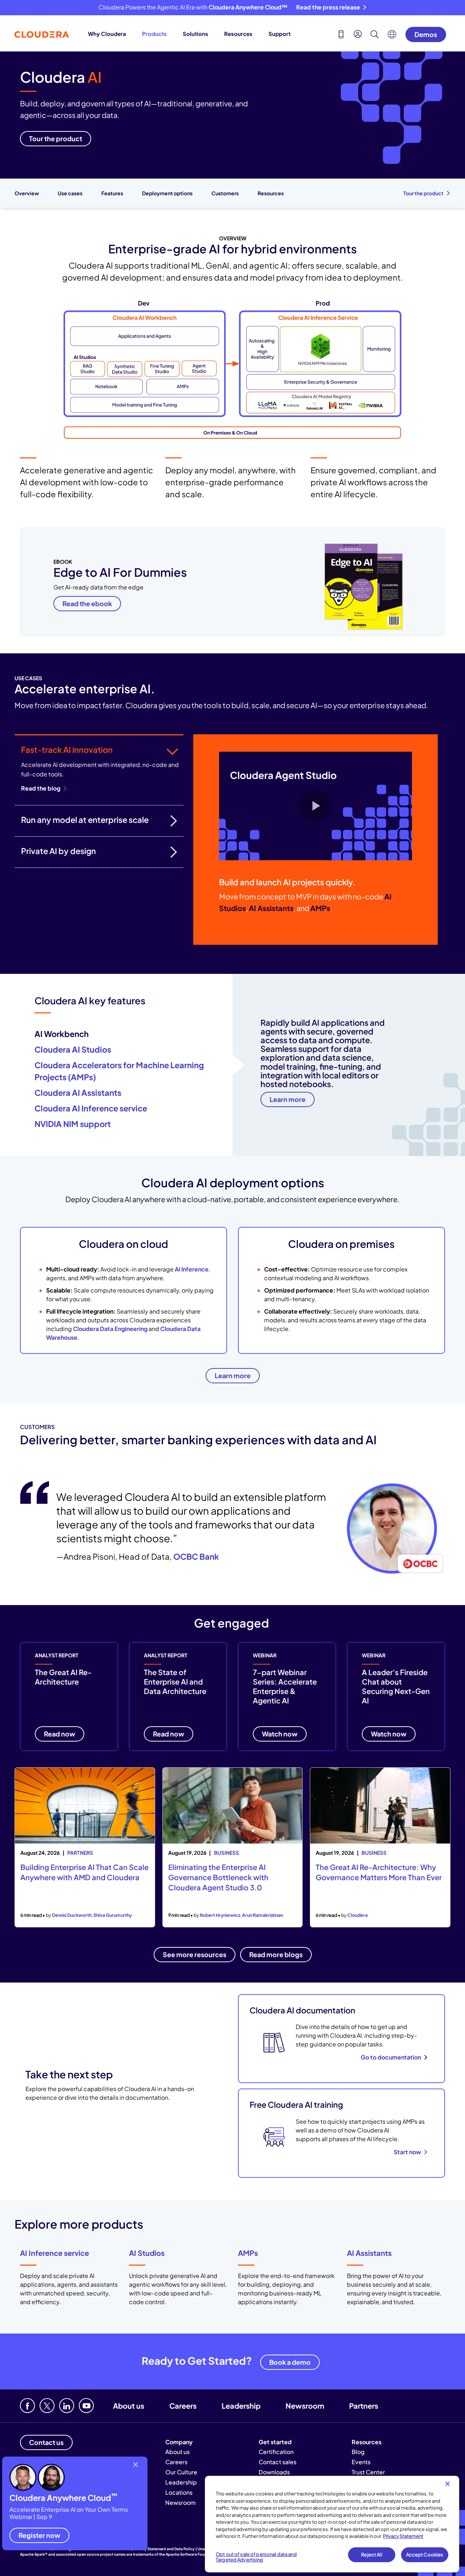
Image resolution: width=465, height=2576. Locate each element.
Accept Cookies (425, 2555)
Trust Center (368, 2472)
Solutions (195, 34)
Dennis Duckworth (72, 1915)
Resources (238, 34)
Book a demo (290, 2362)
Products (154, 34)
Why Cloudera (107, 34)
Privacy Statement (403, 2536)
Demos (426, 34)
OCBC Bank (196, 1556)
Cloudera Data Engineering (110, 1329)
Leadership (241, 2406)
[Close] (448, 2484)
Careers (183, 2406)
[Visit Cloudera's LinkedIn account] (67, 2406)
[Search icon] (375, 35)
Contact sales (278, 2462)
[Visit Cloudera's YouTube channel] (86, 2406)
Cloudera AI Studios (73, 1049)
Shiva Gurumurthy (113, 1915)
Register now (39, 2535)
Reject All (371, 2555)
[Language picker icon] (392, 36)
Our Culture (181, 2472)
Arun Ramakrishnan (262, 1915)
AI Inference (192, 1269)
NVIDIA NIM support (73, 1124)
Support (280, 34)
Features (112, 193)
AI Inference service (54, 2253)
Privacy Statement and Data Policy (164, 2549)
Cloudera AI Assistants (78, 1093)
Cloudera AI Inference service (91, 1108)
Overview (27, 193)
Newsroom (305, 2406)
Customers (225, 193)
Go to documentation (391, 2057)
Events (361, 2462)
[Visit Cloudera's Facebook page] (27, 2406)
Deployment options (167, 193)
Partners (364, 2406)
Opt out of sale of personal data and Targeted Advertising (256, 2557)
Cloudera (357, 1915)
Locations (179, 2492)
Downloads (274, 2472)
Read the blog (41, 788)
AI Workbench (62, 1034)
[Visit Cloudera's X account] (47, 2406)
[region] (332, 2524)
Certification (276, 2452)
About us (129, 2406)
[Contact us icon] (341, 35)
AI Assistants (369, 2253)
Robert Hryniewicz (220, 1915)
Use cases (70, 193)
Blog (358, 2452)
